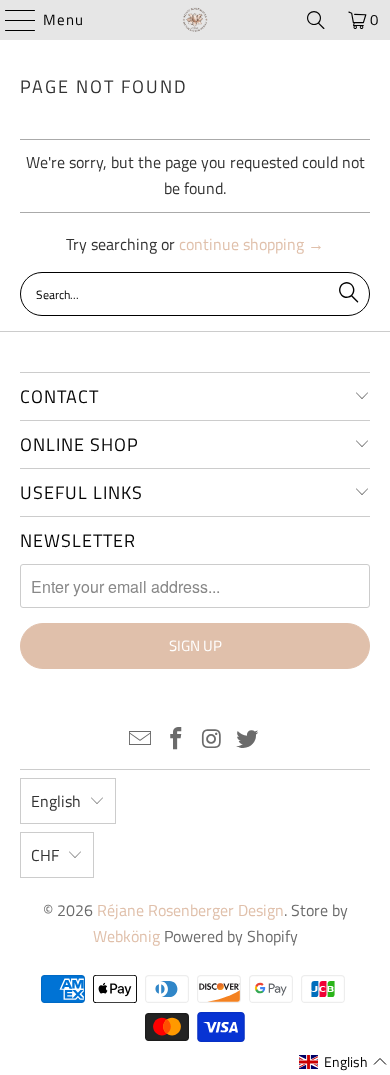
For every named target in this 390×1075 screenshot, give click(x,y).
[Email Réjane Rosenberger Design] (141, 740)
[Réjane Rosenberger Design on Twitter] (248, 740)
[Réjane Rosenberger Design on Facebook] (176, 740)
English (56, 801)
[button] (343, 1062)
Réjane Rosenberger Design (190, 910)
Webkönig (126, 936)
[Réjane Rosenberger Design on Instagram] (212, 740)
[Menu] (10, 20)
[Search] (316, 20)
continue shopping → (251, 244)
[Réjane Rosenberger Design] (195, 20)
